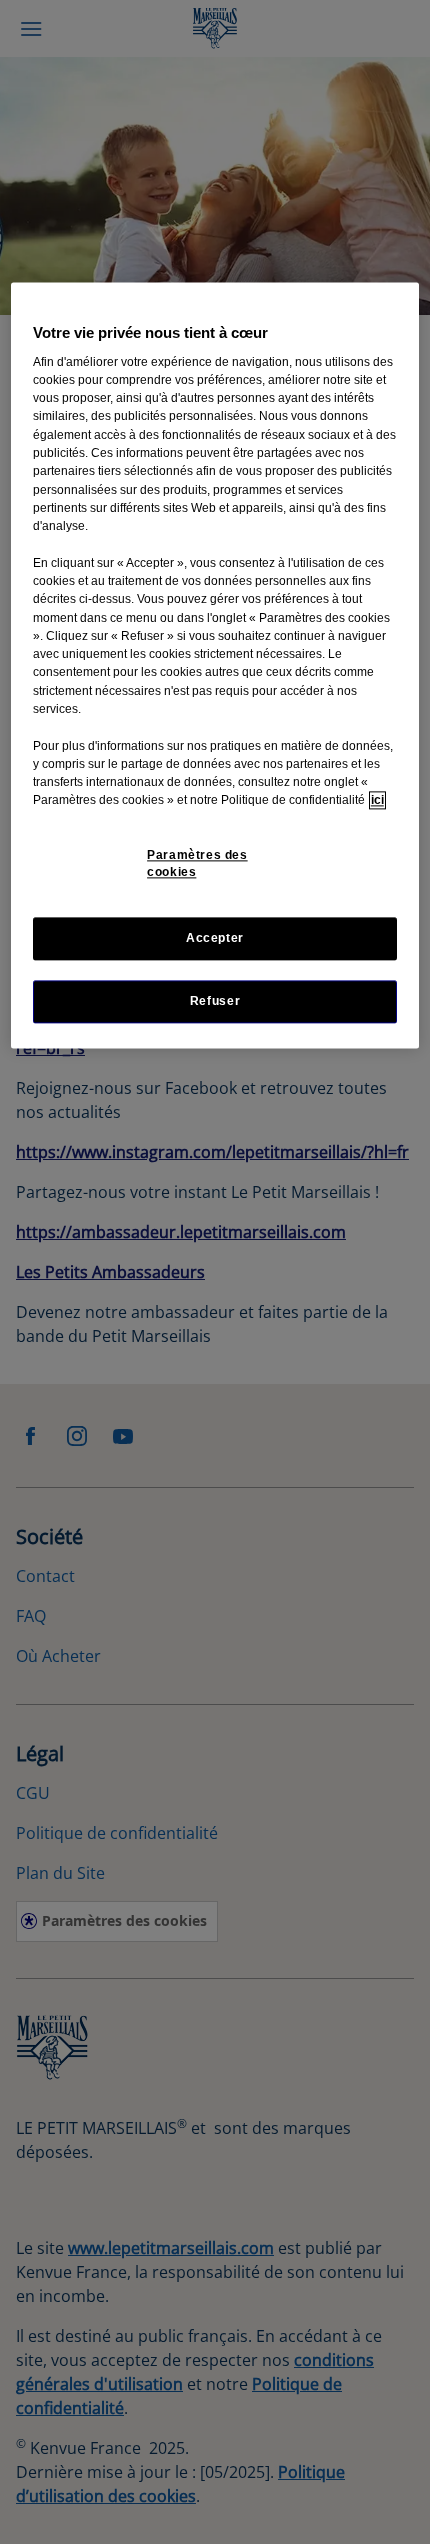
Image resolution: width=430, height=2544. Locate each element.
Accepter (215, 938)
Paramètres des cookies (197, 863)
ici (377, 801)
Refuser (215, 1001)
